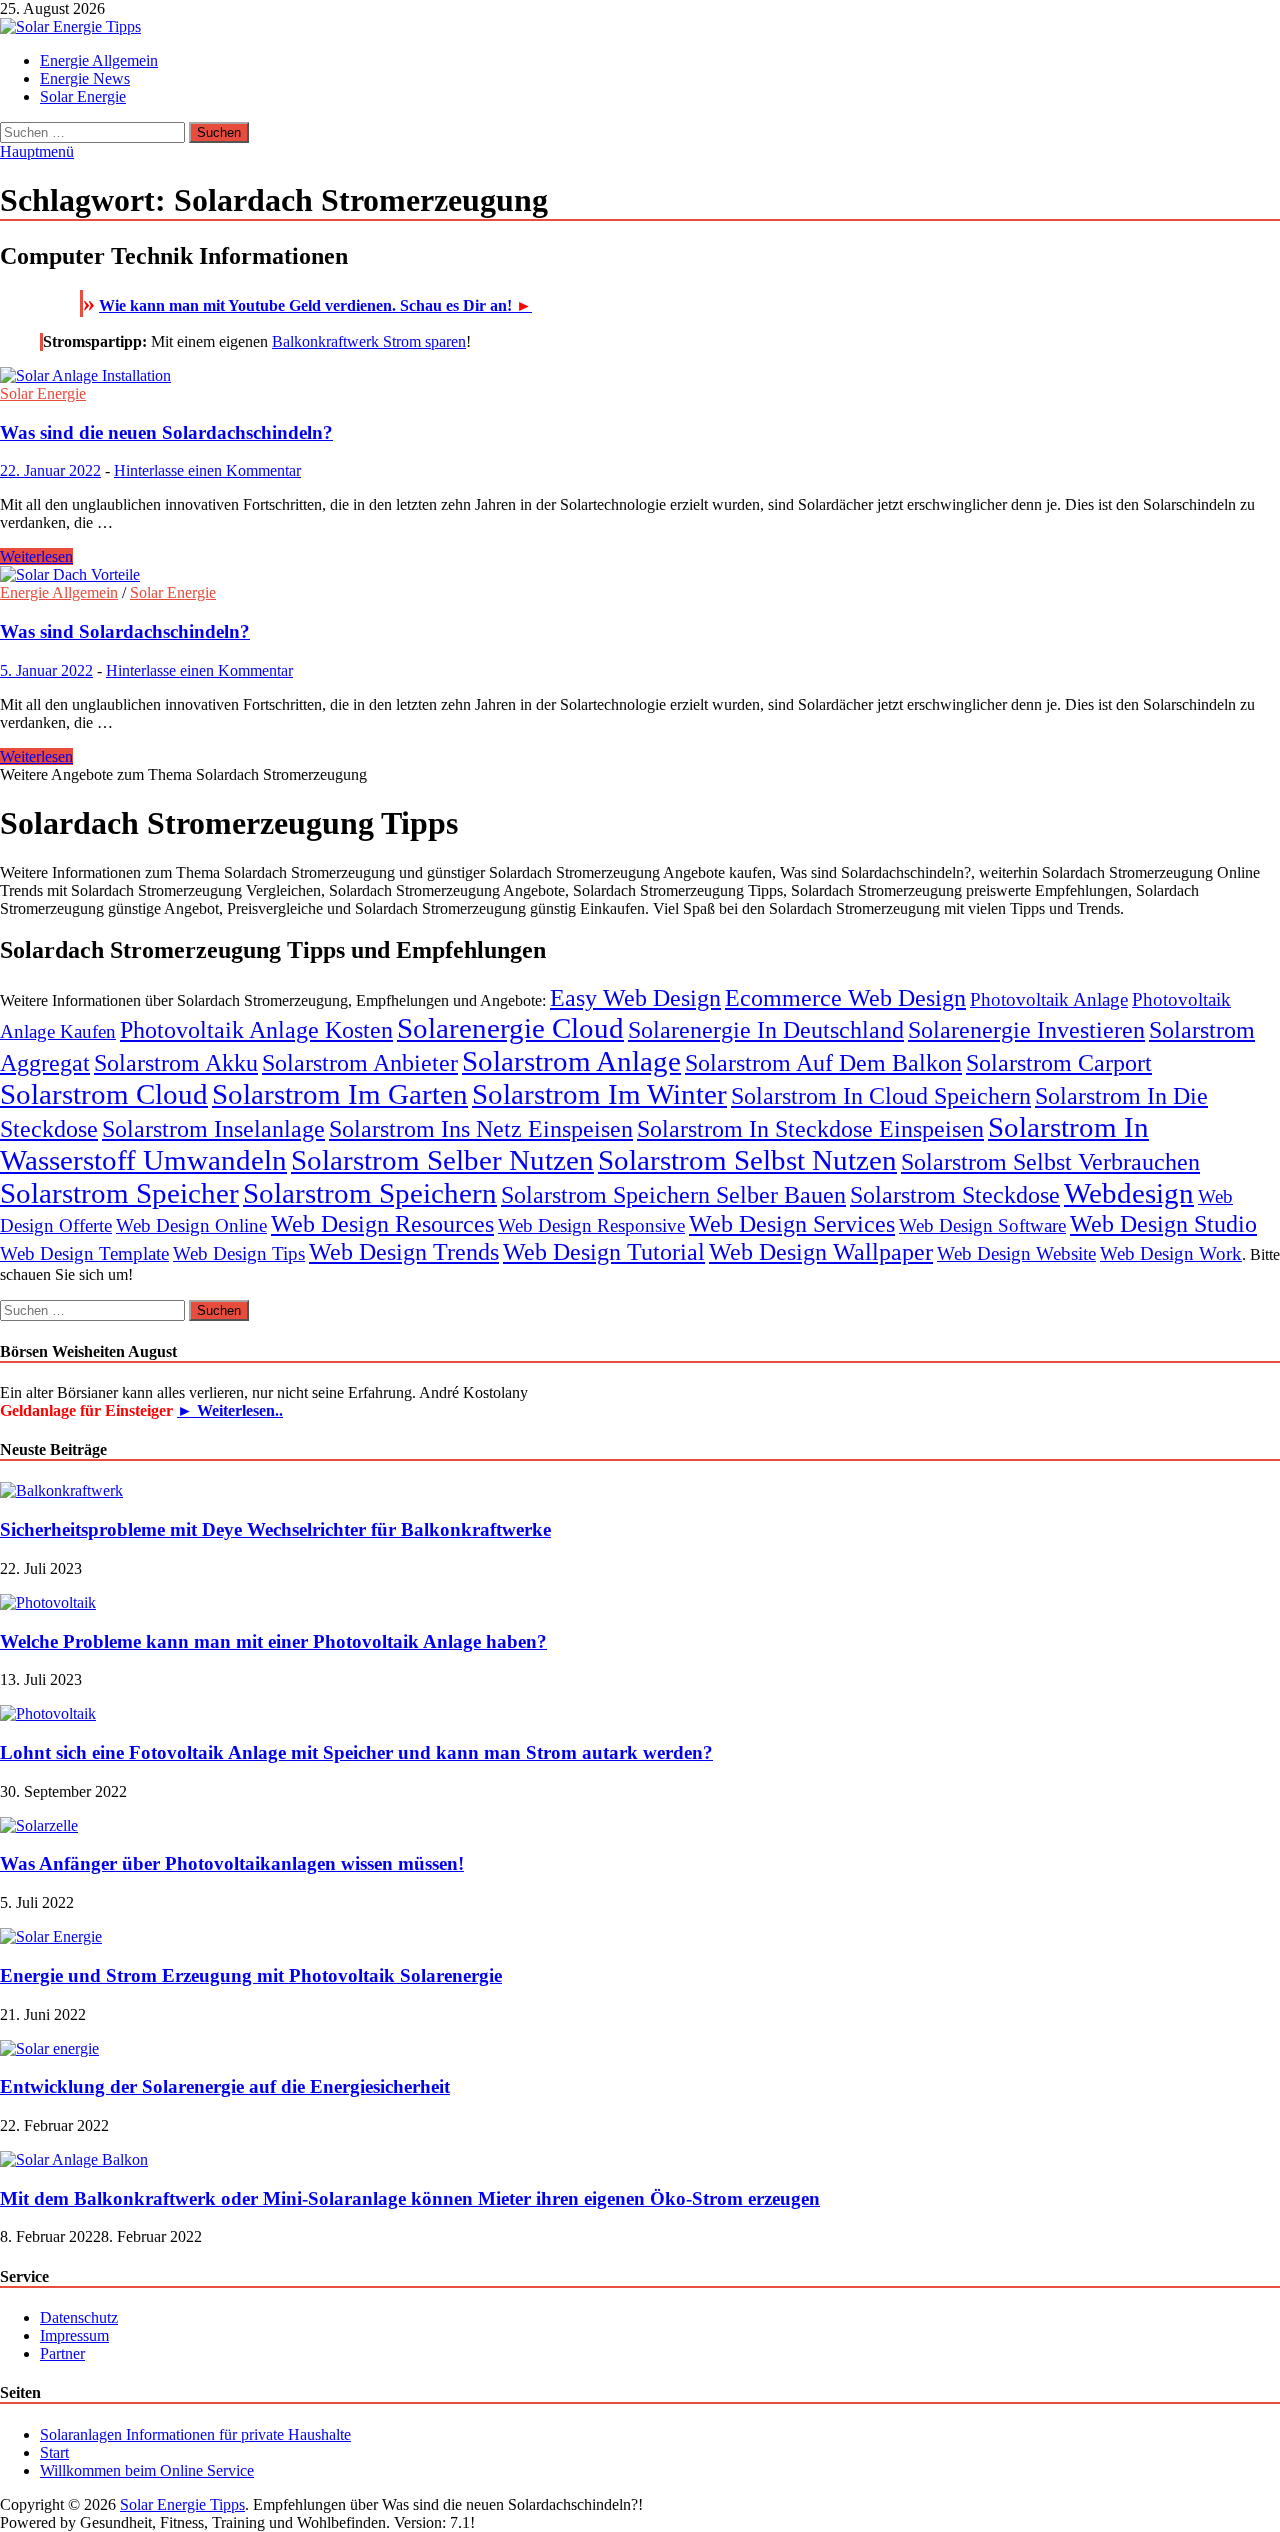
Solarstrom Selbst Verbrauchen (1050, 1161)
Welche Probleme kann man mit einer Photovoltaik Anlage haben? (273, 1641)
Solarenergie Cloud (510, 1028)
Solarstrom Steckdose (955, 1194)
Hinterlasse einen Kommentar (207, 470)
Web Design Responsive (591, 1225)
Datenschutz (79, 2317)
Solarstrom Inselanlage (213, 1128)
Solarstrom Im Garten (340, 1094)
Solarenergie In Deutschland (766, 1029)
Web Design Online (191, 1225)
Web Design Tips (239, 1253)
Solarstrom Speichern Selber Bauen (673, 1194)
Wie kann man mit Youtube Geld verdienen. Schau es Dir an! (315, 305)
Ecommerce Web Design (845, 997)
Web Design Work (1171, 1253)
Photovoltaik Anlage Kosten (256, 1029)
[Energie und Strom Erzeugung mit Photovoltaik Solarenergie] (51, 1936)
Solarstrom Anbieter (360, 1062)
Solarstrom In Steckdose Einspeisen (810, 1128)
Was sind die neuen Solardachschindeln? (166, 432)
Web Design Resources (382, 1223)
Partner (62, 2353)
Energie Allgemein (99, 60)
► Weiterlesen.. (230, 1410)
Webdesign (1129, 1193)
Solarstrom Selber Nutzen (442, 1160)
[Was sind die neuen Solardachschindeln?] (640, 376)
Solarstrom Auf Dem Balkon (823, 1062)
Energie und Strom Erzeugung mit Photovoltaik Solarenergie (251, 1975)
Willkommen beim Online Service (147, 2470)
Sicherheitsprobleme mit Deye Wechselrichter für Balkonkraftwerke (275, 1529)
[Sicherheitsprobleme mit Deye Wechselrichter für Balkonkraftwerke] (61, 1490)
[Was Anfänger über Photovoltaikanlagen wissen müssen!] (39, 1825)
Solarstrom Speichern (370, 1193)
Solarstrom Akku (176, 1062)
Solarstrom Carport (1059, 1062)
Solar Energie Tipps (182, 2504)
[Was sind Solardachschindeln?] (640, 575)
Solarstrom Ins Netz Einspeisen (481, 1128)
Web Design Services (792, 1223)
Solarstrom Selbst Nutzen (747, 1160)
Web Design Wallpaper (821, 1251)
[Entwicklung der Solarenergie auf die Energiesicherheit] (49, 2048)
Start (54, 2452)
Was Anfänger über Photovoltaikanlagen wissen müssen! (232, 1863)
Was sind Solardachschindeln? (125, 631)
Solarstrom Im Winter (599, 1094)
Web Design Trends (404, 1251)
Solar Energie (83, 96)
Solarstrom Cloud (104, 1094)
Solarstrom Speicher (119, 1193)
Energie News (85, 78)
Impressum (74, 2335)
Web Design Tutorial (604, 1251)
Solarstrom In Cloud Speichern (881, 1095)
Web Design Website (1016, 1253)
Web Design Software (982, 1225)
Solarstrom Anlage (571, 1061)
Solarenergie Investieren (1026, 1029)
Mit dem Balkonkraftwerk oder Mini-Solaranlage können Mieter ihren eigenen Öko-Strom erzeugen (410, 2198)
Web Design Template (84, 1253)
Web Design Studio (1163, 1223)
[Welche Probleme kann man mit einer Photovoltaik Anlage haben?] (48, 1602)
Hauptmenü (37, 151)
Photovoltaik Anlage (1049, 999)
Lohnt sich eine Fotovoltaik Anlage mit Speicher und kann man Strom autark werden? (356, 1752)
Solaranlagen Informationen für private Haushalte (195, 2434)
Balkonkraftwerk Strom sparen (369, 341)
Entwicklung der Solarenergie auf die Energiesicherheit (225, 2086)
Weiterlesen (36, 556)
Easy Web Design (635, 997)
